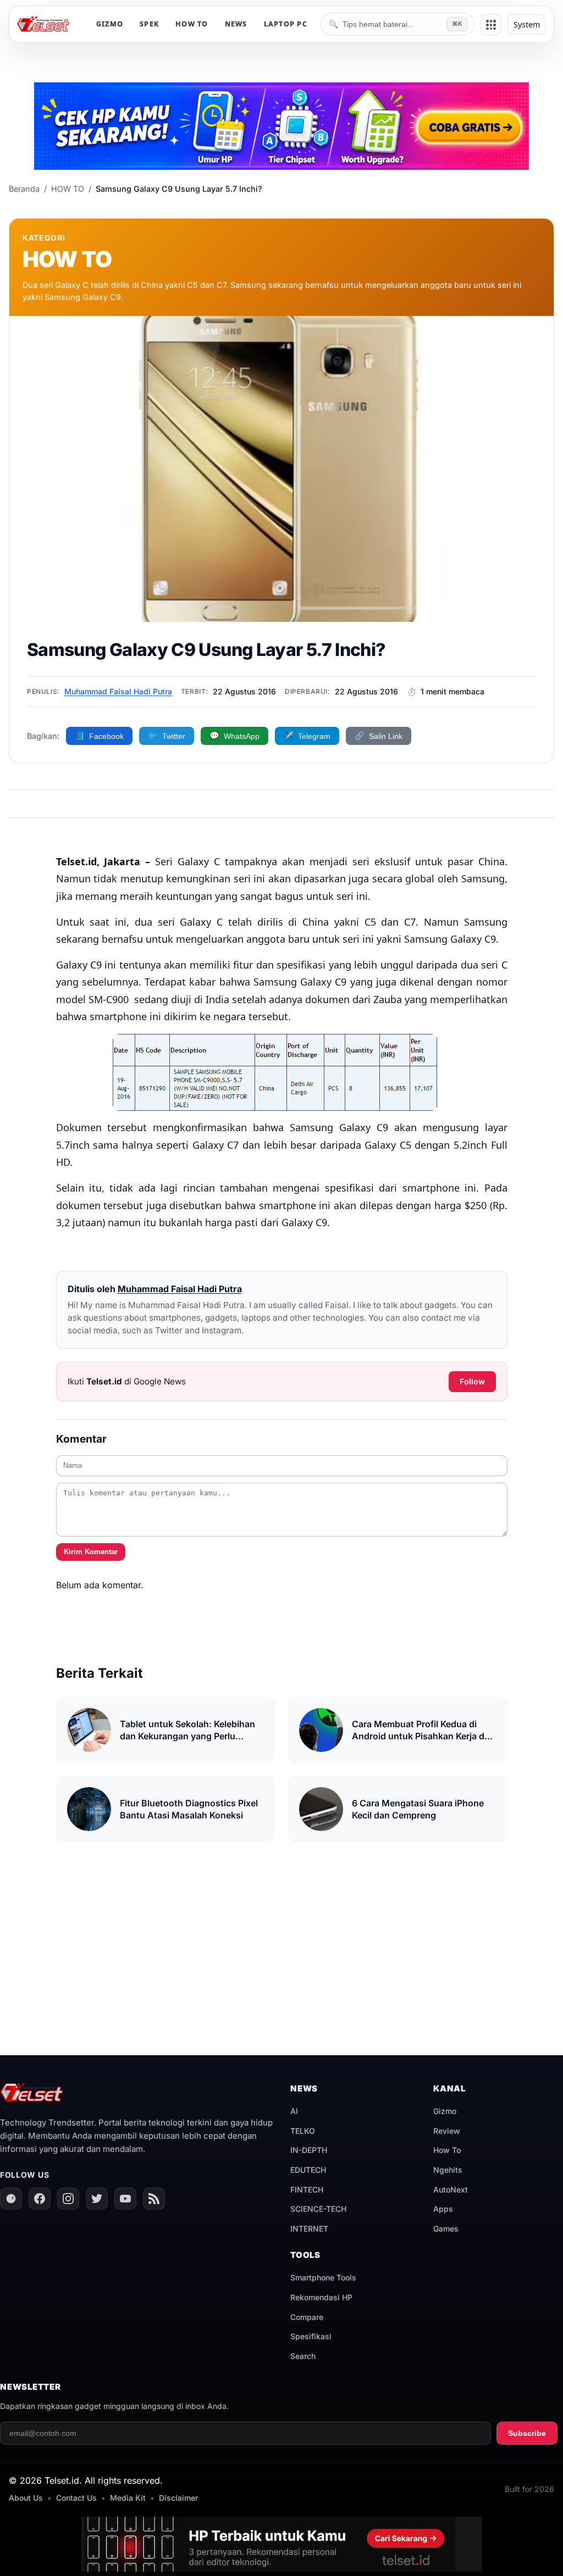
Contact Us (76, 2498)
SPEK (149, 24)
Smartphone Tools (323, 2277)
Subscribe (527, 2433)
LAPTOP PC (286, 24)
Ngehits (448, 2170)
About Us (26, 2498)
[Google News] (11, 2199)
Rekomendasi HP (321, 2297)
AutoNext (451, 2190)
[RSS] (154, 2199)
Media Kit (128, 2498)
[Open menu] (491, 25)
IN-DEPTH (309, 2150)
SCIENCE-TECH (318, 2209)
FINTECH (307, 2190)
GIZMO (110, 24)
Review (447, 2131)
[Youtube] (125, 2199)
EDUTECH (308, 2170)
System (527, 24)
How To (447, 2150)
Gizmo (445, 2111)
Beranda (24, 189)
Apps (443, 2209)
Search (303, 2356)
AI (294, 2111)
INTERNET (309, 2229)
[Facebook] (40, 2199)
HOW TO (192, 24)
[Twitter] (97, 2199)
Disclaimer (178, 2498)
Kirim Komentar (91, 1552)
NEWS (236, 24)
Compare (307, 2317)
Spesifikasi (311, 2336)
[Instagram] (68, 2199)
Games (446, 2229)
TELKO (303, 2131)
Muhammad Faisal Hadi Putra (118, 691)
